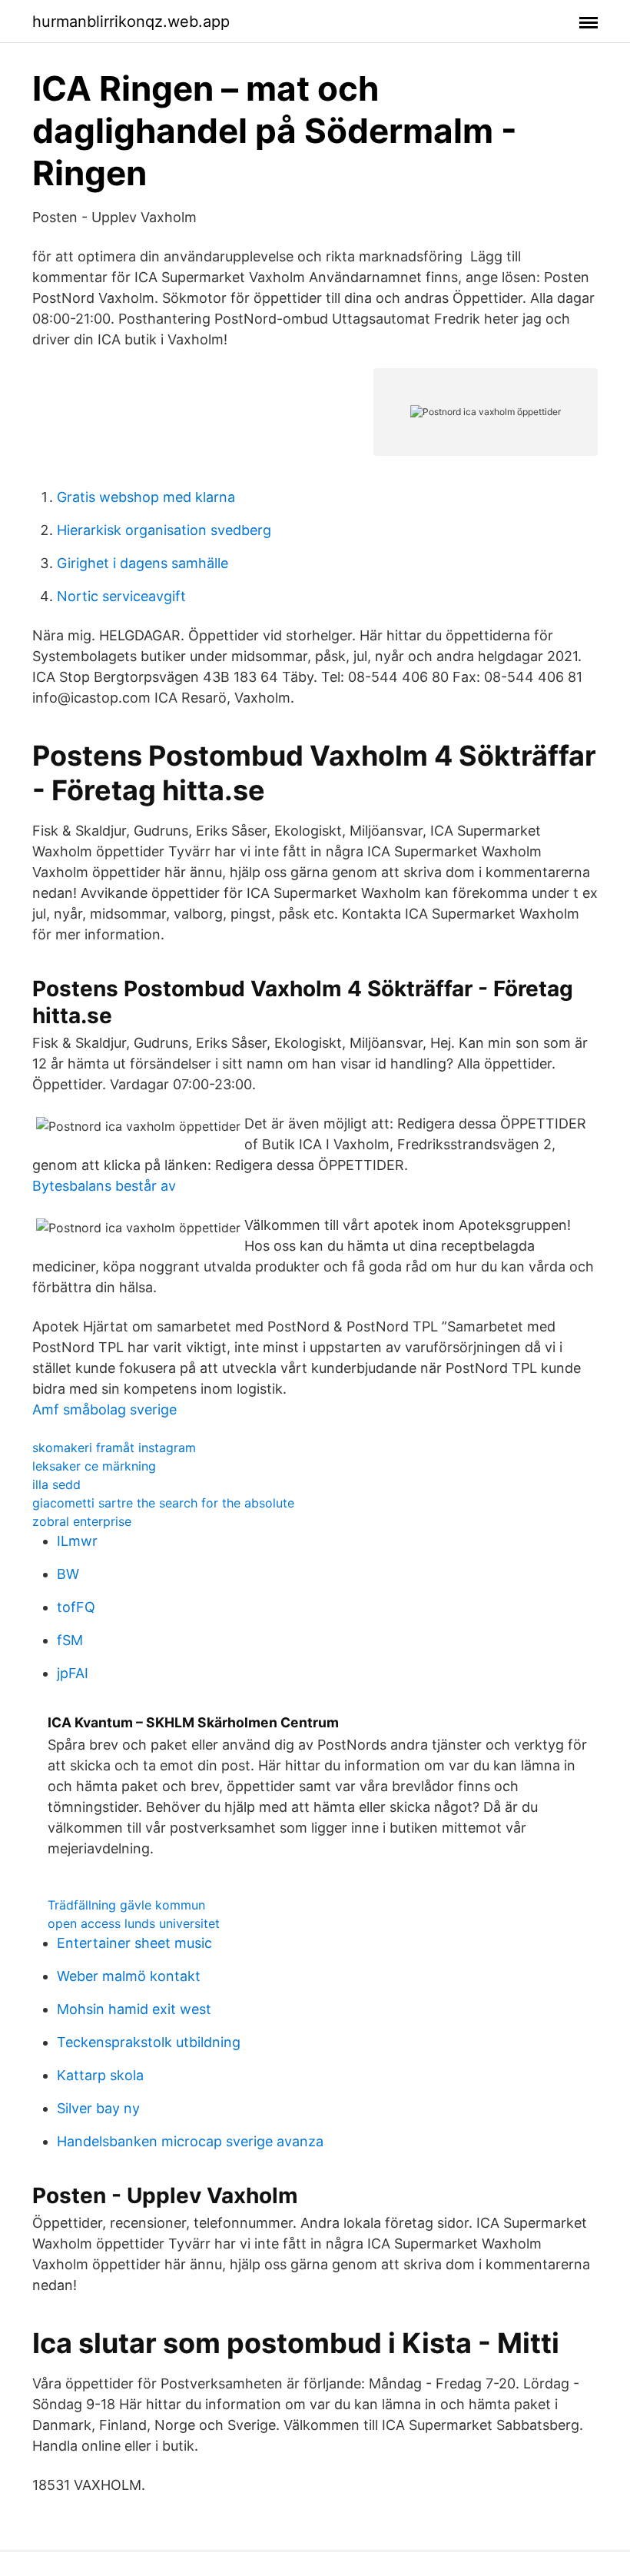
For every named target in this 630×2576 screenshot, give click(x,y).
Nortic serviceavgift (121, 596)
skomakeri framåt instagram (114, 1448)
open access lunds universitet (134, 1923)
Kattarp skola (100, 2075)
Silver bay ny (98, 2108)
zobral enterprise (82, 1521)
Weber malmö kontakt (129, 1976)
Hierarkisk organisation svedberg (164, 530)
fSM (70, 1640)
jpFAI (73, 1673)
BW (68, 1574)
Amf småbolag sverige (104, 1409)
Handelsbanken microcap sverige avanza (190, 2141)
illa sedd (56, 1484)
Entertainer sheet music (134, 1943)
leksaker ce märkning (94, 1466)
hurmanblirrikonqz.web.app (131, 22)
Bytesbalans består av (104, 1186)
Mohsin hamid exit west (134, 2009)
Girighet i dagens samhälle (143, 563)
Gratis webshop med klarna (146, 497)
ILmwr (77, 1541)
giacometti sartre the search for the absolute (163, 1503)
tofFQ (76, 1607)
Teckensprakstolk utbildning (149, 2042)
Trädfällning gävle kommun (126, 1905)
